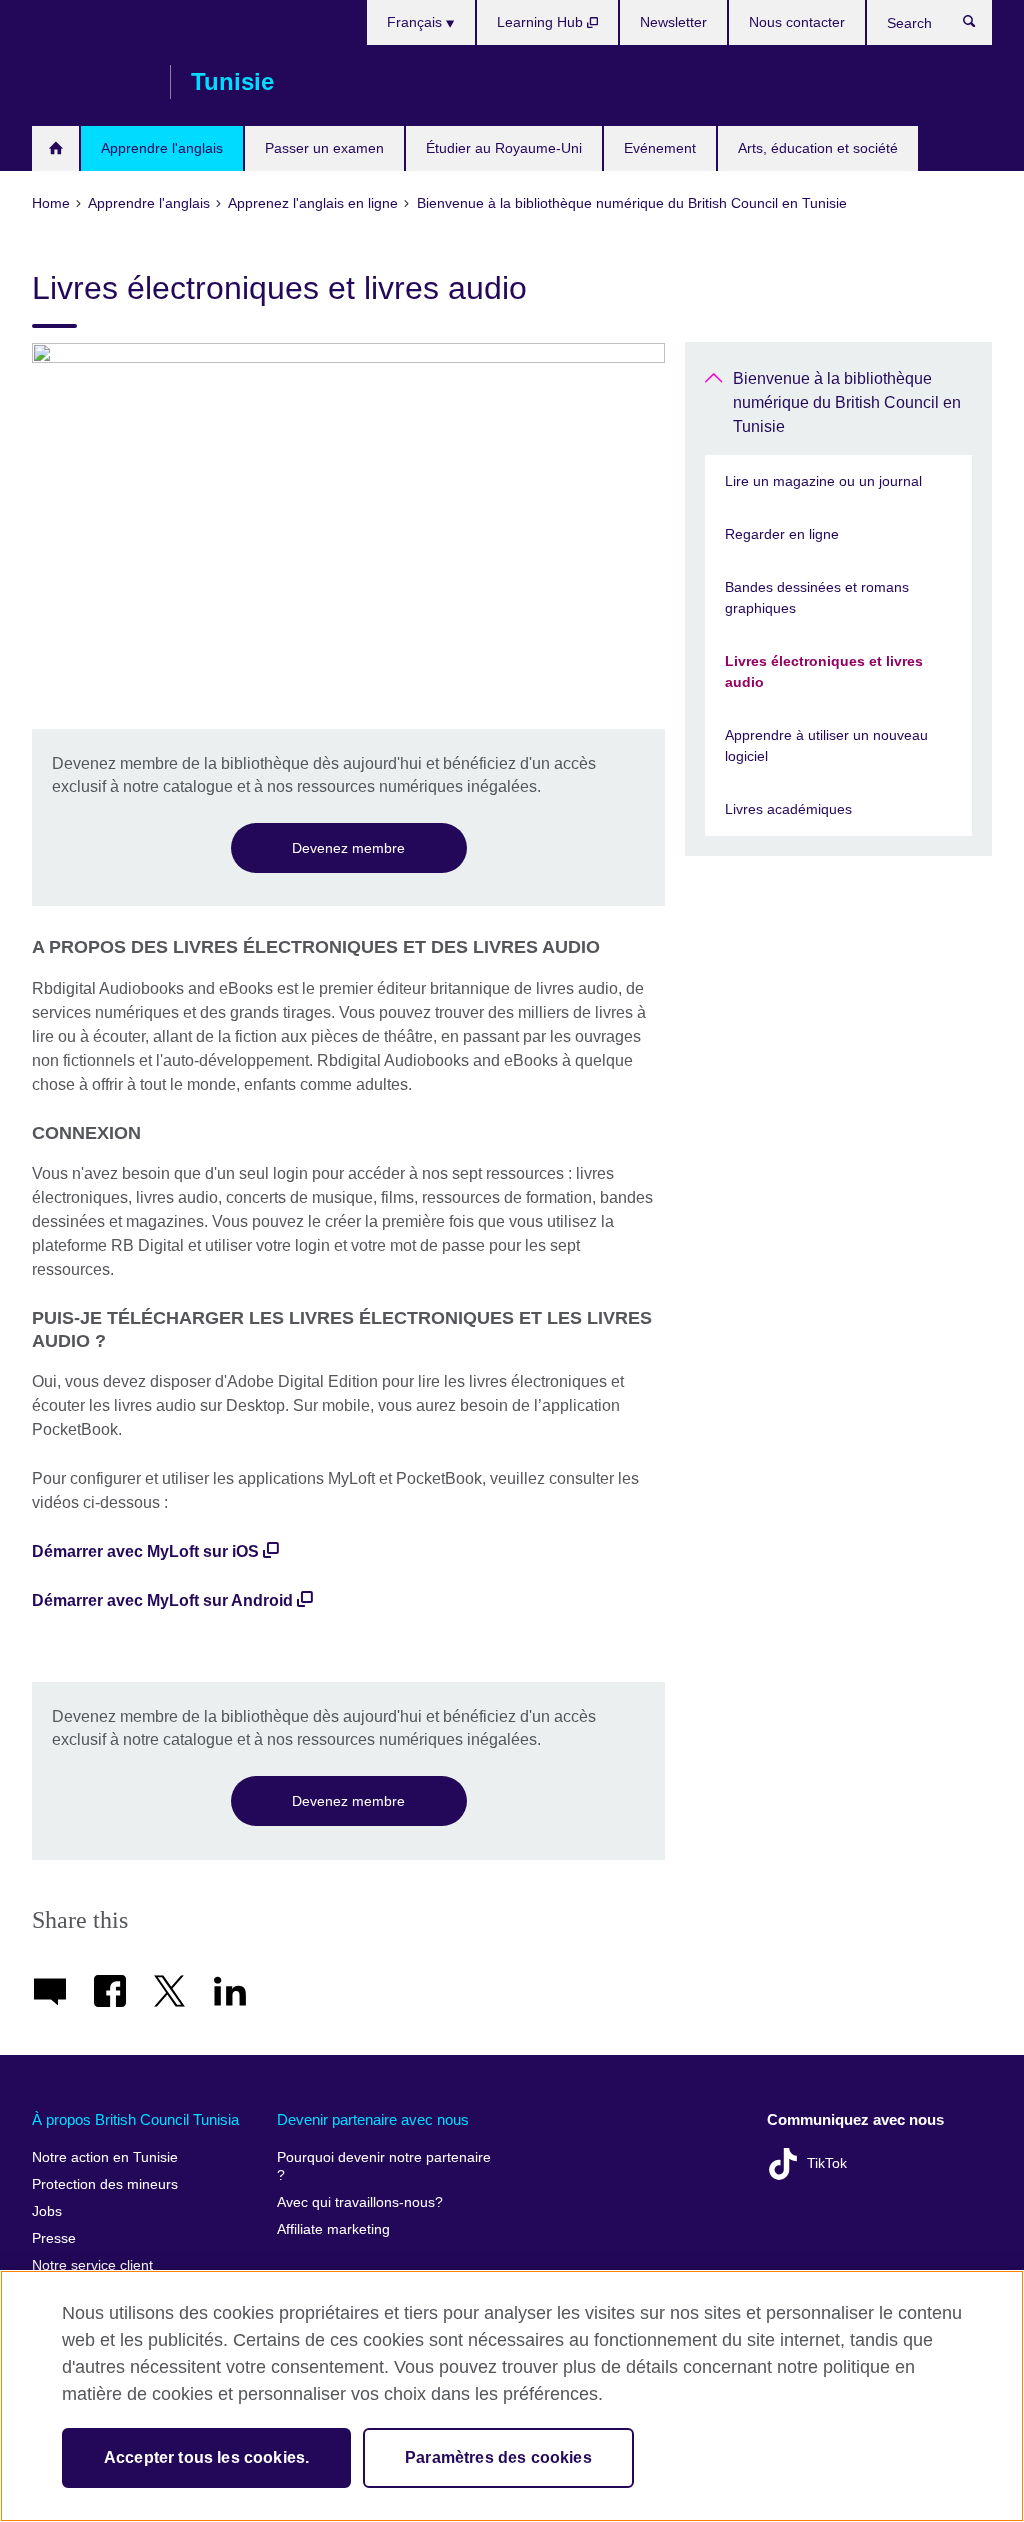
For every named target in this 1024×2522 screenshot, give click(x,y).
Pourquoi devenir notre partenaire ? (384, 2166)
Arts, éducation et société (818, 148)
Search (979, 26)
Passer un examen (324, 148)
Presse (54, 2238)
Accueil (55, 148)
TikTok (827, 2163)
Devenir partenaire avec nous (373, 2119)
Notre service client (92, 2265)
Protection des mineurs (105, 2184)
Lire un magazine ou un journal (823, 481)
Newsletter (673, 22)
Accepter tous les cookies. (206, 2457)
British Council (91, 82)
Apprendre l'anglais (162, 148)
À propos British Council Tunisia (135, 2119)
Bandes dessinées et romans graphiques (817, 597)
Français (416, 22)
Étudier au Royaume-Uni (504, 148)
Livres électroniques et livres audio (824, 671)
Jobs (47, 2211)
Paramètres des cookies (498, 2457)
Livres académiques (788, 809)
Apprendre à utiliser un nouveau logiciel (826, 745)
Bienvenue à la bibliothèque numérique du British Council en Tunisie (847, 402)
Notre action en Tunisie (105, 2157)
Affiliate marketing (333, 2229)
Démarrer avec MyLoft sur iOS (145, 1551)
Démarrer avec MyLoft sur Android (162, 1600)
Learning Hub (542, 22)
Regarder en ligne (782, 534)
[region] (512, 2396)
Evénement (660, 148)
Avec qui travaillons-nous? (360, 2202)
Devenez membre (348, 848)
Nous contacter (797, 22)
